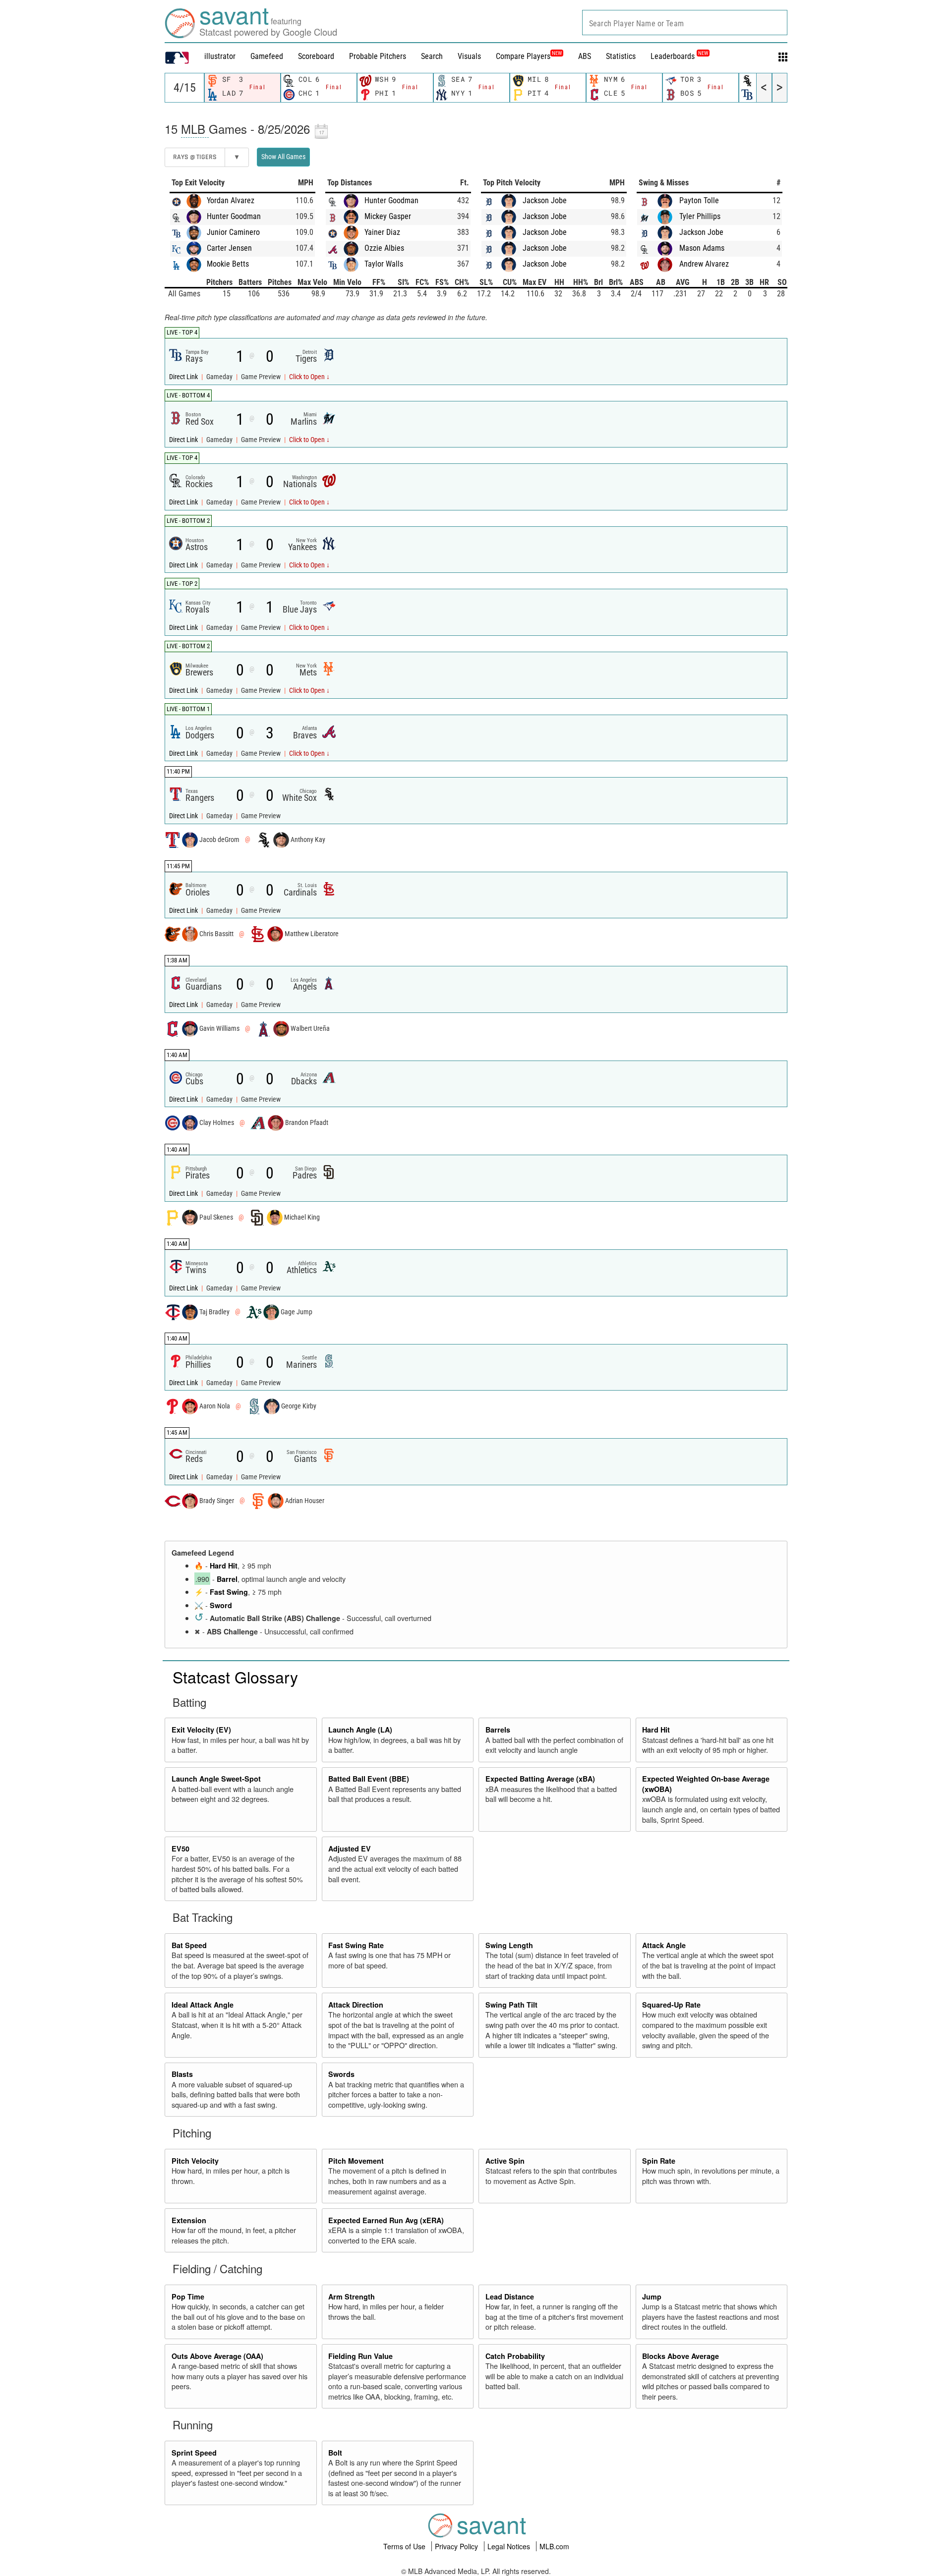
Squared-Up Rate (671, 2005)
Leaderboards (679, 56)
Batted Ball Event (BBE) (369, 1779)
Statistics (621, 56)
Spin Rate (659, 2161)
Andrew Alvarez (704, 264)
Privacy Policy (457, 2546)
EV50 (180, 1848)
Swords (341, 2074)
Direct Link (184, 377)
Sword (221, 1605)
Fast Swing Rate (356, 1945)
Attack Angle (664, 1945)
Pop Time (188, 2296)
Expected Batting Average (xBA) (540, 1779)
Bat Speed (189, 1945)
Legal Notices (510, 2546)
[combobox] (685, 23)
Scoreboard (316, 56)
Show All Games (283, 157)
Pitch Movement (356, 2161)
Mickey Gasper (388, 216)
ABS (585, 56)
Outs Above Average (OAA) (217, 2356)
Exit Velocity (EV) (201, 1730)
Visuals (469, 56)
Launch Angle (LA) (360, 1730)
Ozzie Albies (384, 248)
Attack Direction (356, 2005)
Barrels (498, 1730)
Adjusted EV (350, 1848)
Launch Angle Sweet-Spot (216, 1779)
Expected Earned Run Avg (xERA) (386, 2220)
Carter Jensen (229, 248)
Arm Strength (352, 2296)
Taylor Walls (384, 264)
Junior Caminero (233, 232)
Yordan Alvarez (231, 200)
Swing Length (509, 1945)
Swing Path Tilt (511, 2005)
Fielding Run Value (360, 2356)
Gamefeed (267, 56)
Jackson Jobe (545, 200)
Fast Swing (229, 1592)
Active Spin (505, 2161)
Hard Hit (224, 1566)
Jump (652, 2296)
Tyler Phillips (700, 216)
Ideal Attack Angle (203, 2005)
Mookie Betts (228, 264)
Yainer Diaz (382, 232)
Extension (189, 2220)
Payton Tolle (699, 200)
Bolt (335, 2453)
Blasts (182, 2074)
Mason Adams (702, 248)
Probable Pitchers (378, 56)
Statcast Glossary (235, 1677)
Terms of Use (405, 2546)
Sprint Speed (194, 2453)
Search (432, 56)
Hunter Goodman (234, 216)
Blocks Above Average (681, 2356)
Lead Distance (510, 2296)
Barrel (227, 1579)
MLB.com (554, 2546)
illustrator (220, 56)
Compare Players (523, 56)
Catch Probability (515, 2356)
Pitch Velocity (195, 2161)
